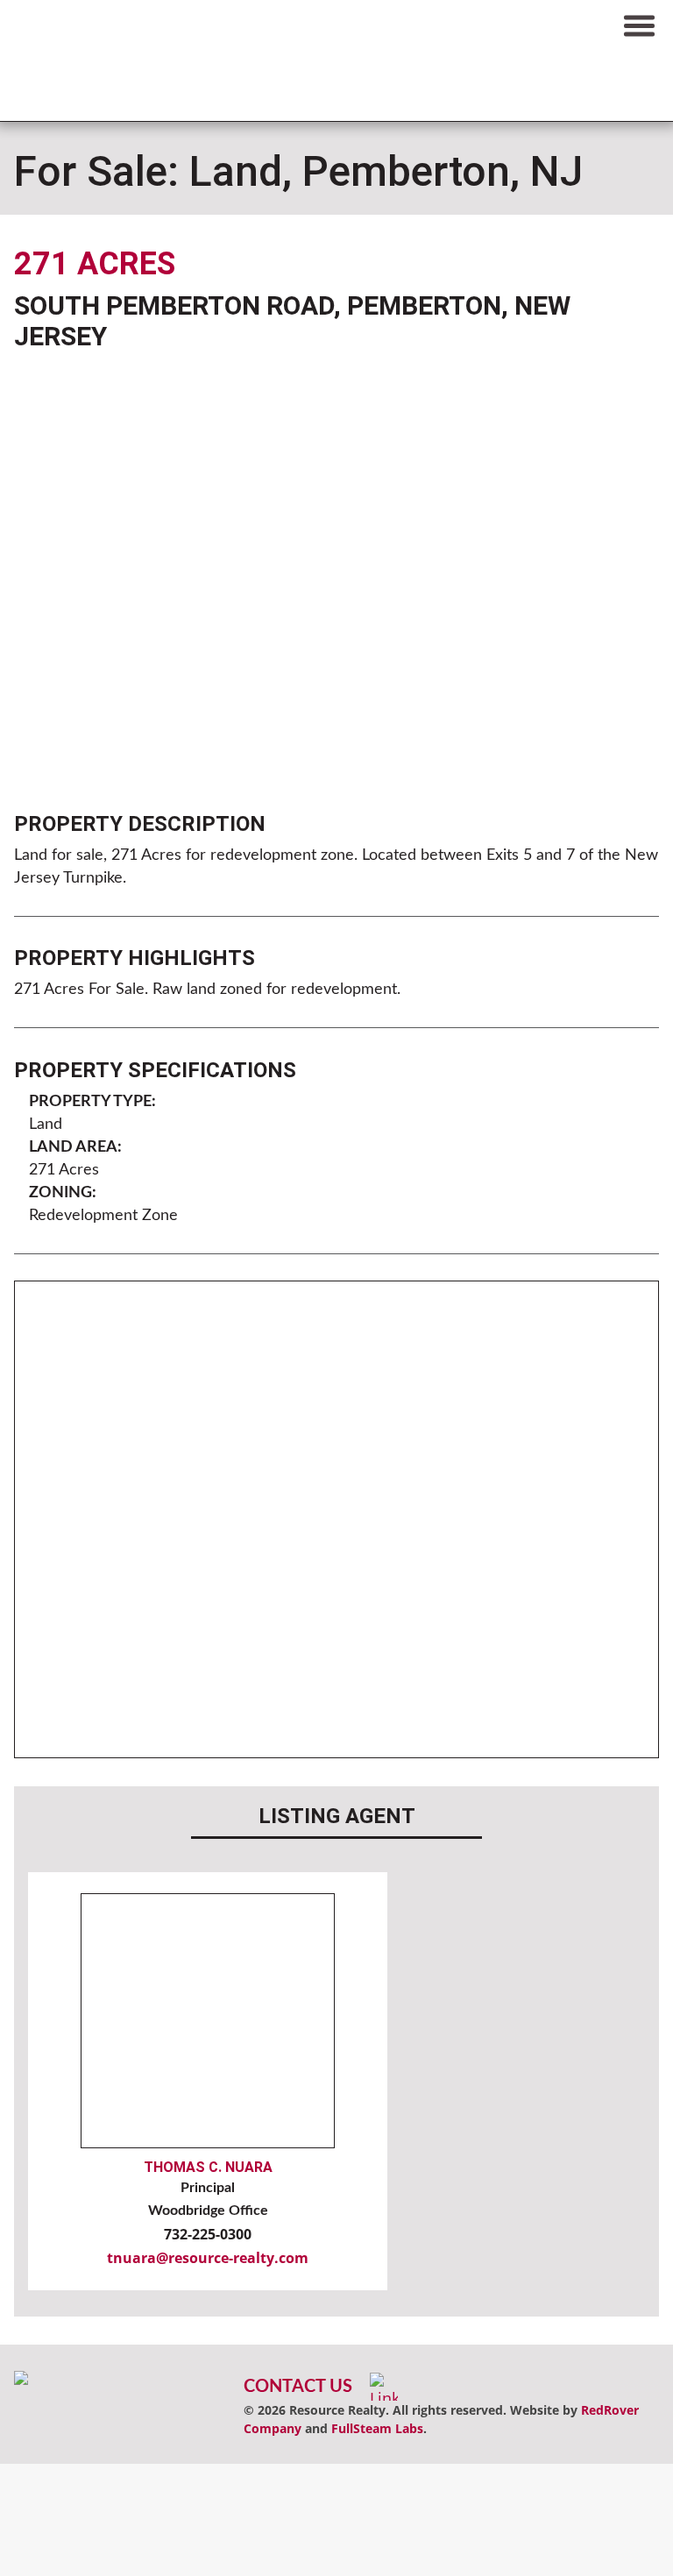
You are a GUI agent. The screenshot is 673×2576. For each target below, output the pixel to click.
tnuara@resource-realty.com (208, 2258)
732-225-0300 (208, 2234)
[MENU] (639, 25)
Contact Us (298, 2387)
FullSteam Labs (377, 2428)
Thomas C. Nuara (208, 2167)
